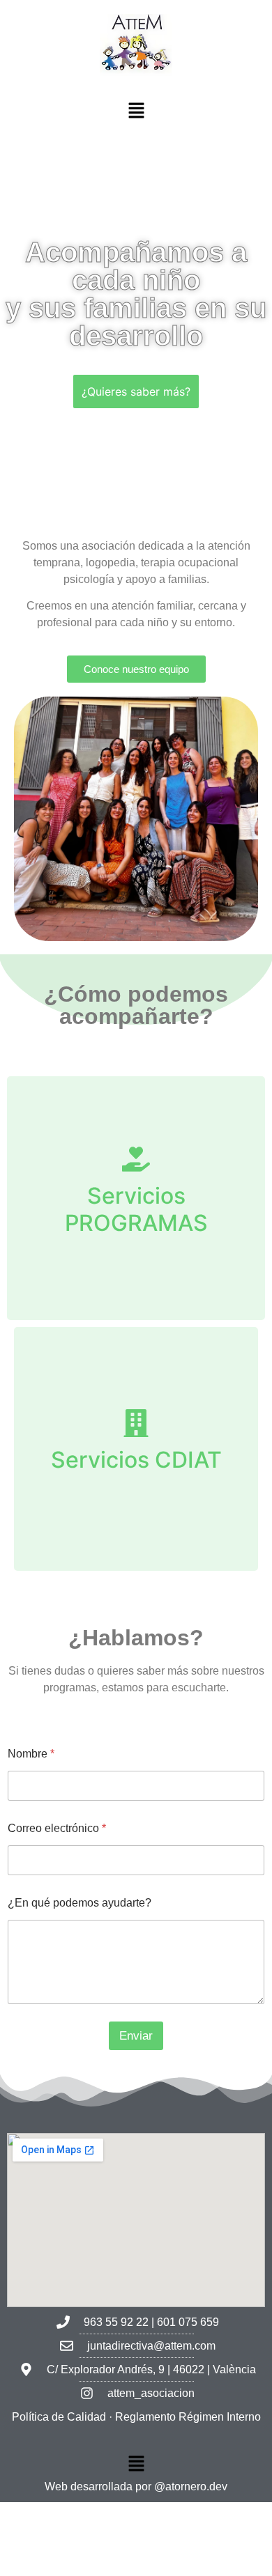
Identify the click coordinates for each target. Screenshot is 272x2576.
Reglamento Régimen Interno (188, 2417)
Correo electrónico (57, 1828)
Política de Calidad (59, 2417)
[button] (136, 112)
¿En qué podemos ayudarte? (80, 1903)
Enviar (136, 2036)
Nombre (31, 1754)
